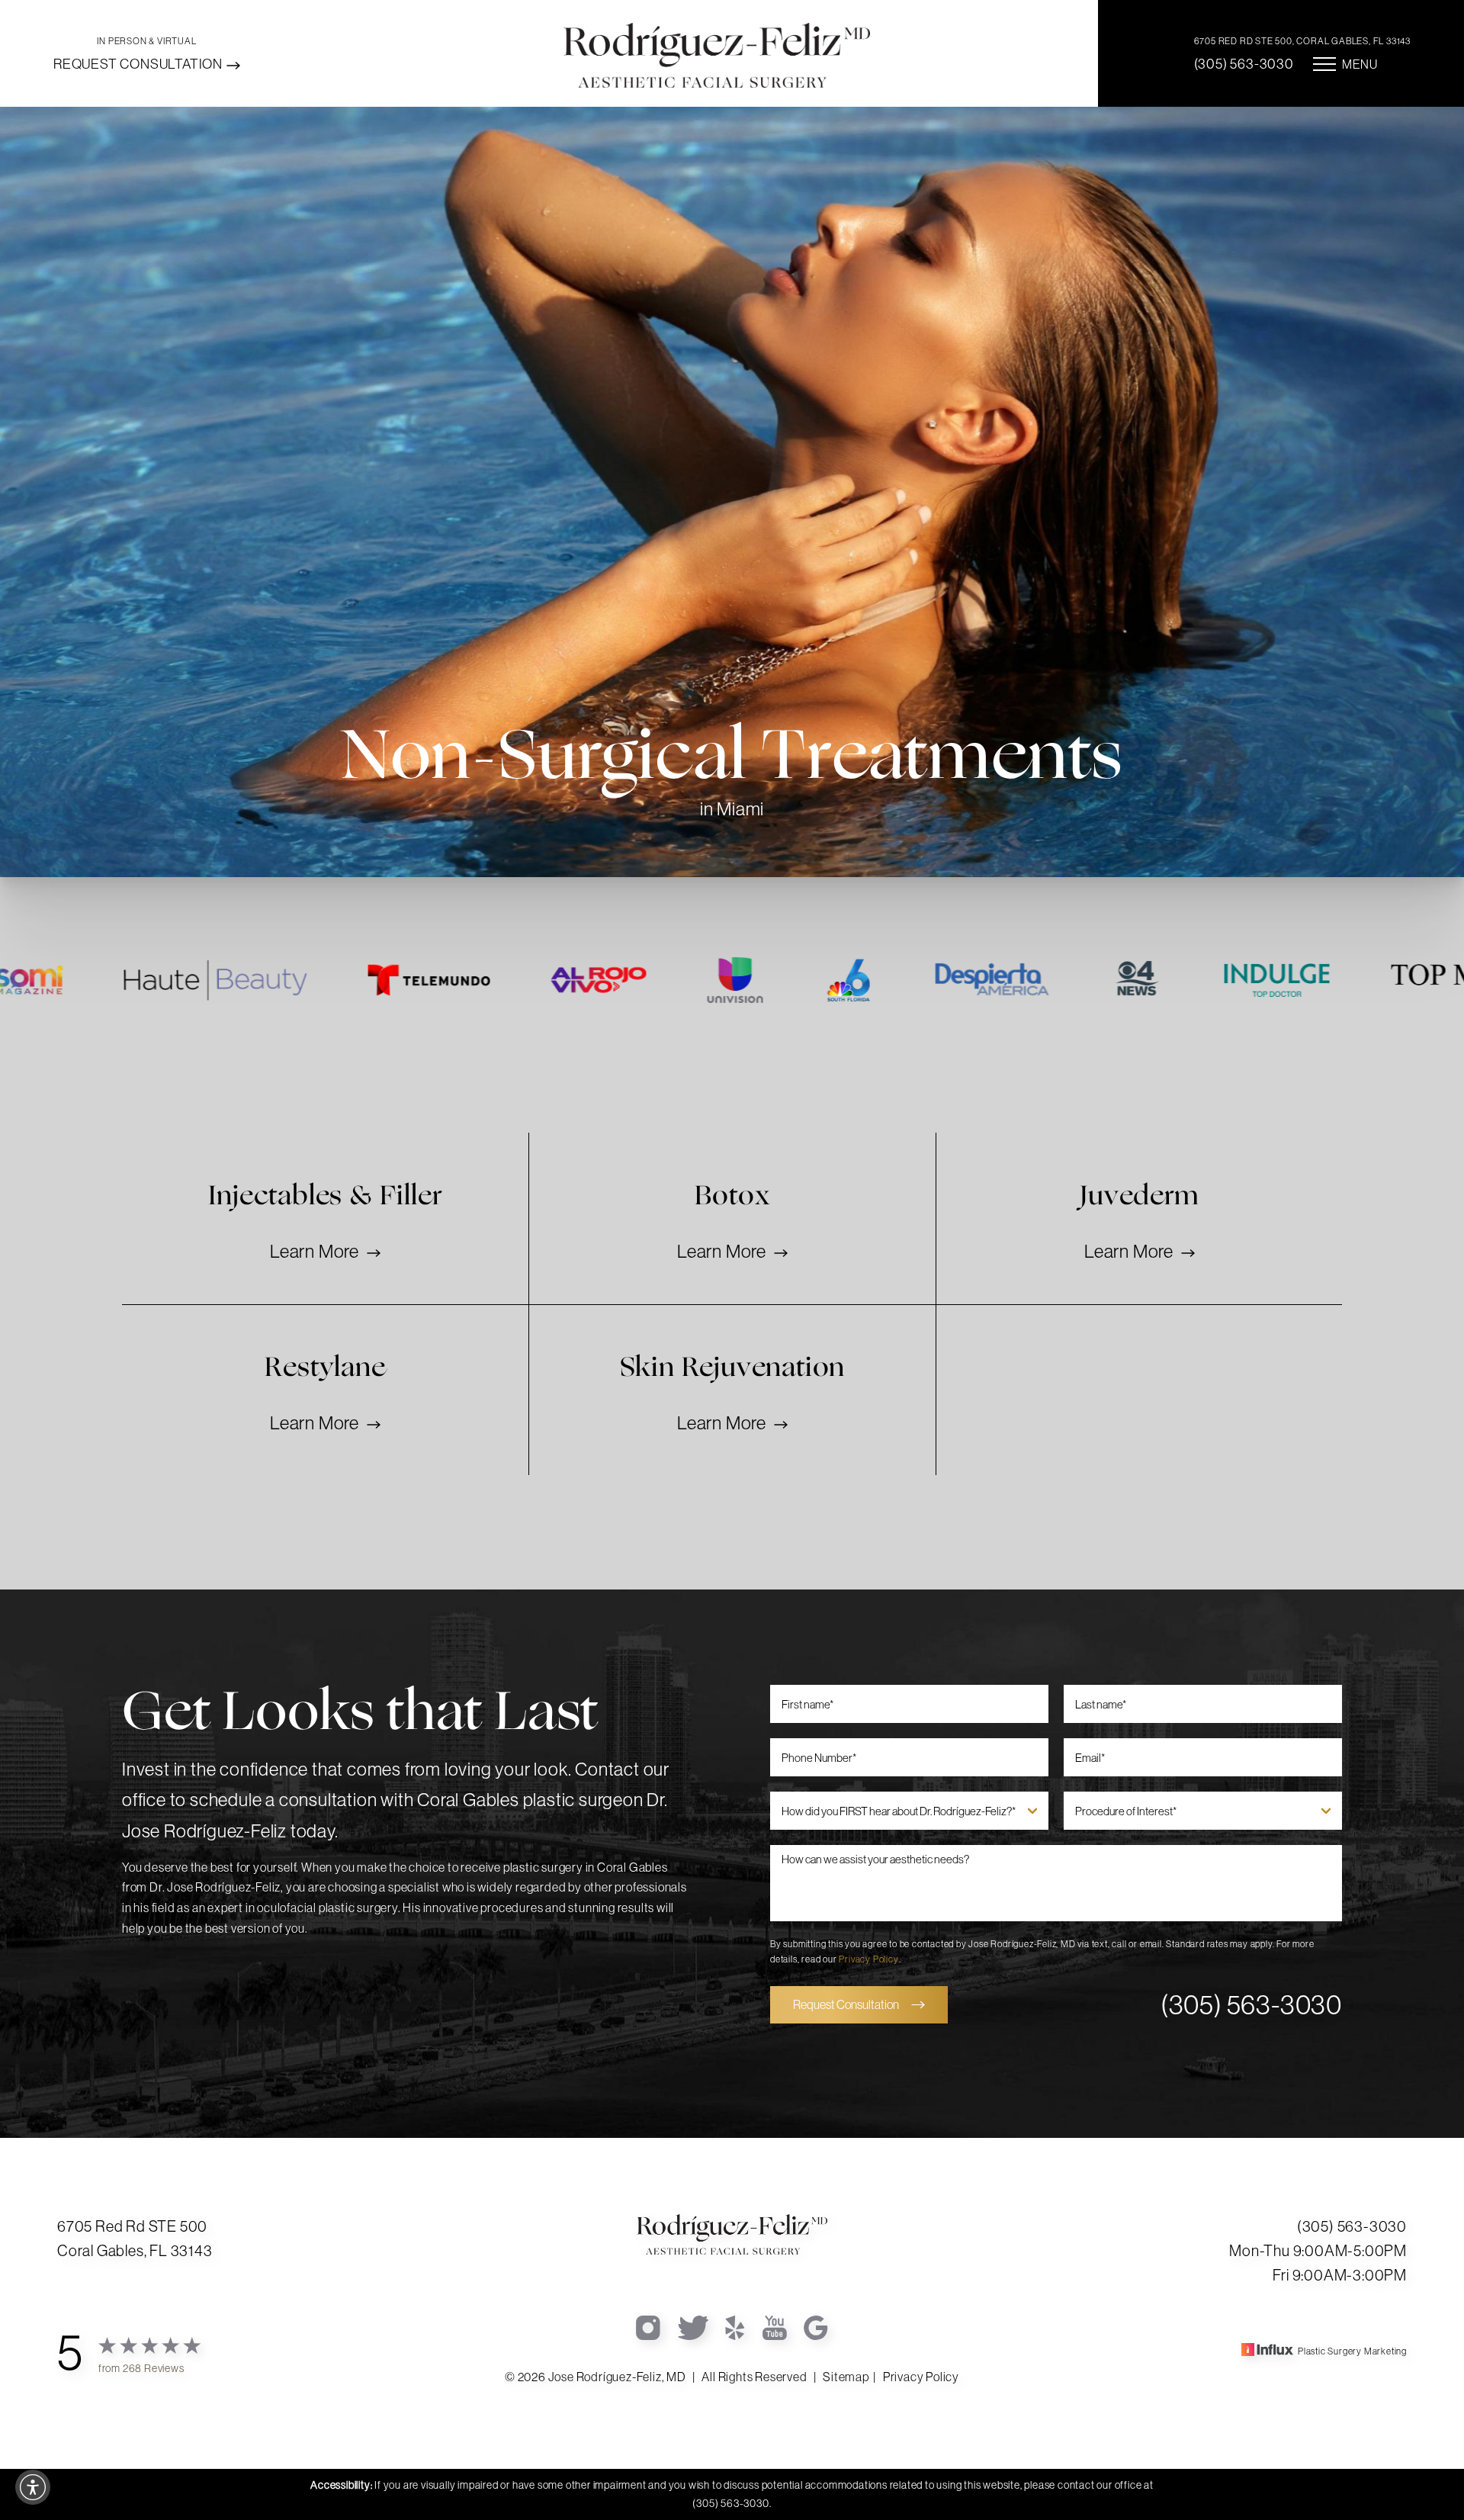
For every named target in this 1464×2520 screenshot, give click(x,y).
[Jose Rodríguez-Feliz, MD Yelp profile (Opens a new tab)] (736, 2326)
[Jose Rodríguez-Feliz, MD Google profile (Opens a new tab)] (816, 2326)
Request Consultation (138, 64)
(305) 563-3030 (1244, 64)
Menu (1360, 64)
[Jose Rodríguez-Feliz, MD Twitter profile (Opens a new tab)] (694, 2326)
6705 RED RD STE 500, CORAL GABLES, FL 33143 (1302, 41)
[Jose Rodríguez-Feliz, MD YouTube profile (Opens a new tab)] (775, 2326)
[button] (33, 2487)
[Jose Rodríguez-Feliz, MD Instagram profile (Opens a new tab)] (649, 2326)
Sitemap (846, 2377)
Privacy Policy (868, 1959)
